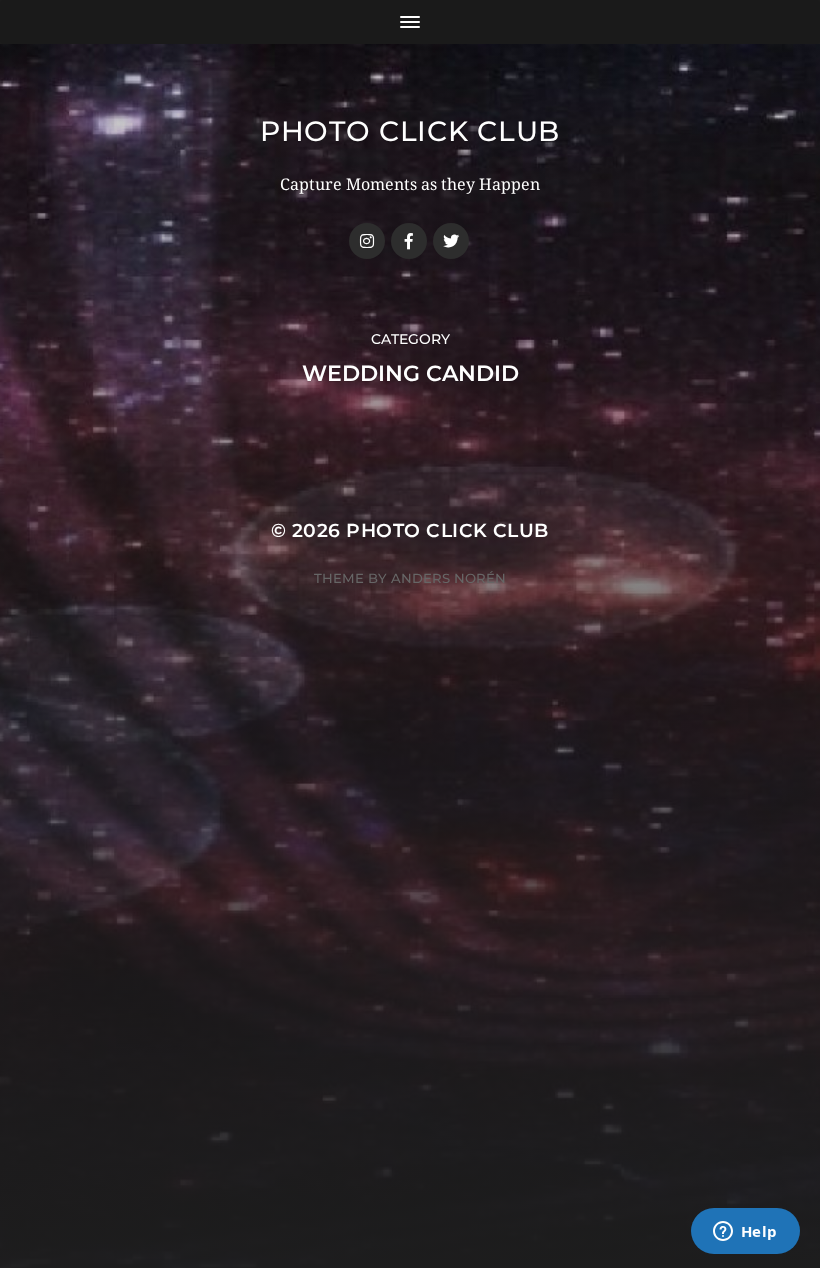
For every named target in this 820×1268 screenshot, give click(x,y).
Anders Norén (448, 578)
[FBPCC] (409, 241)
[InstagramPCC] (367, 241)
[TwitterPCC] (451, 241)
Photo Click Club (410, 131)
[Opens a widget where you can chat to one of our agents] (745, 1233)
